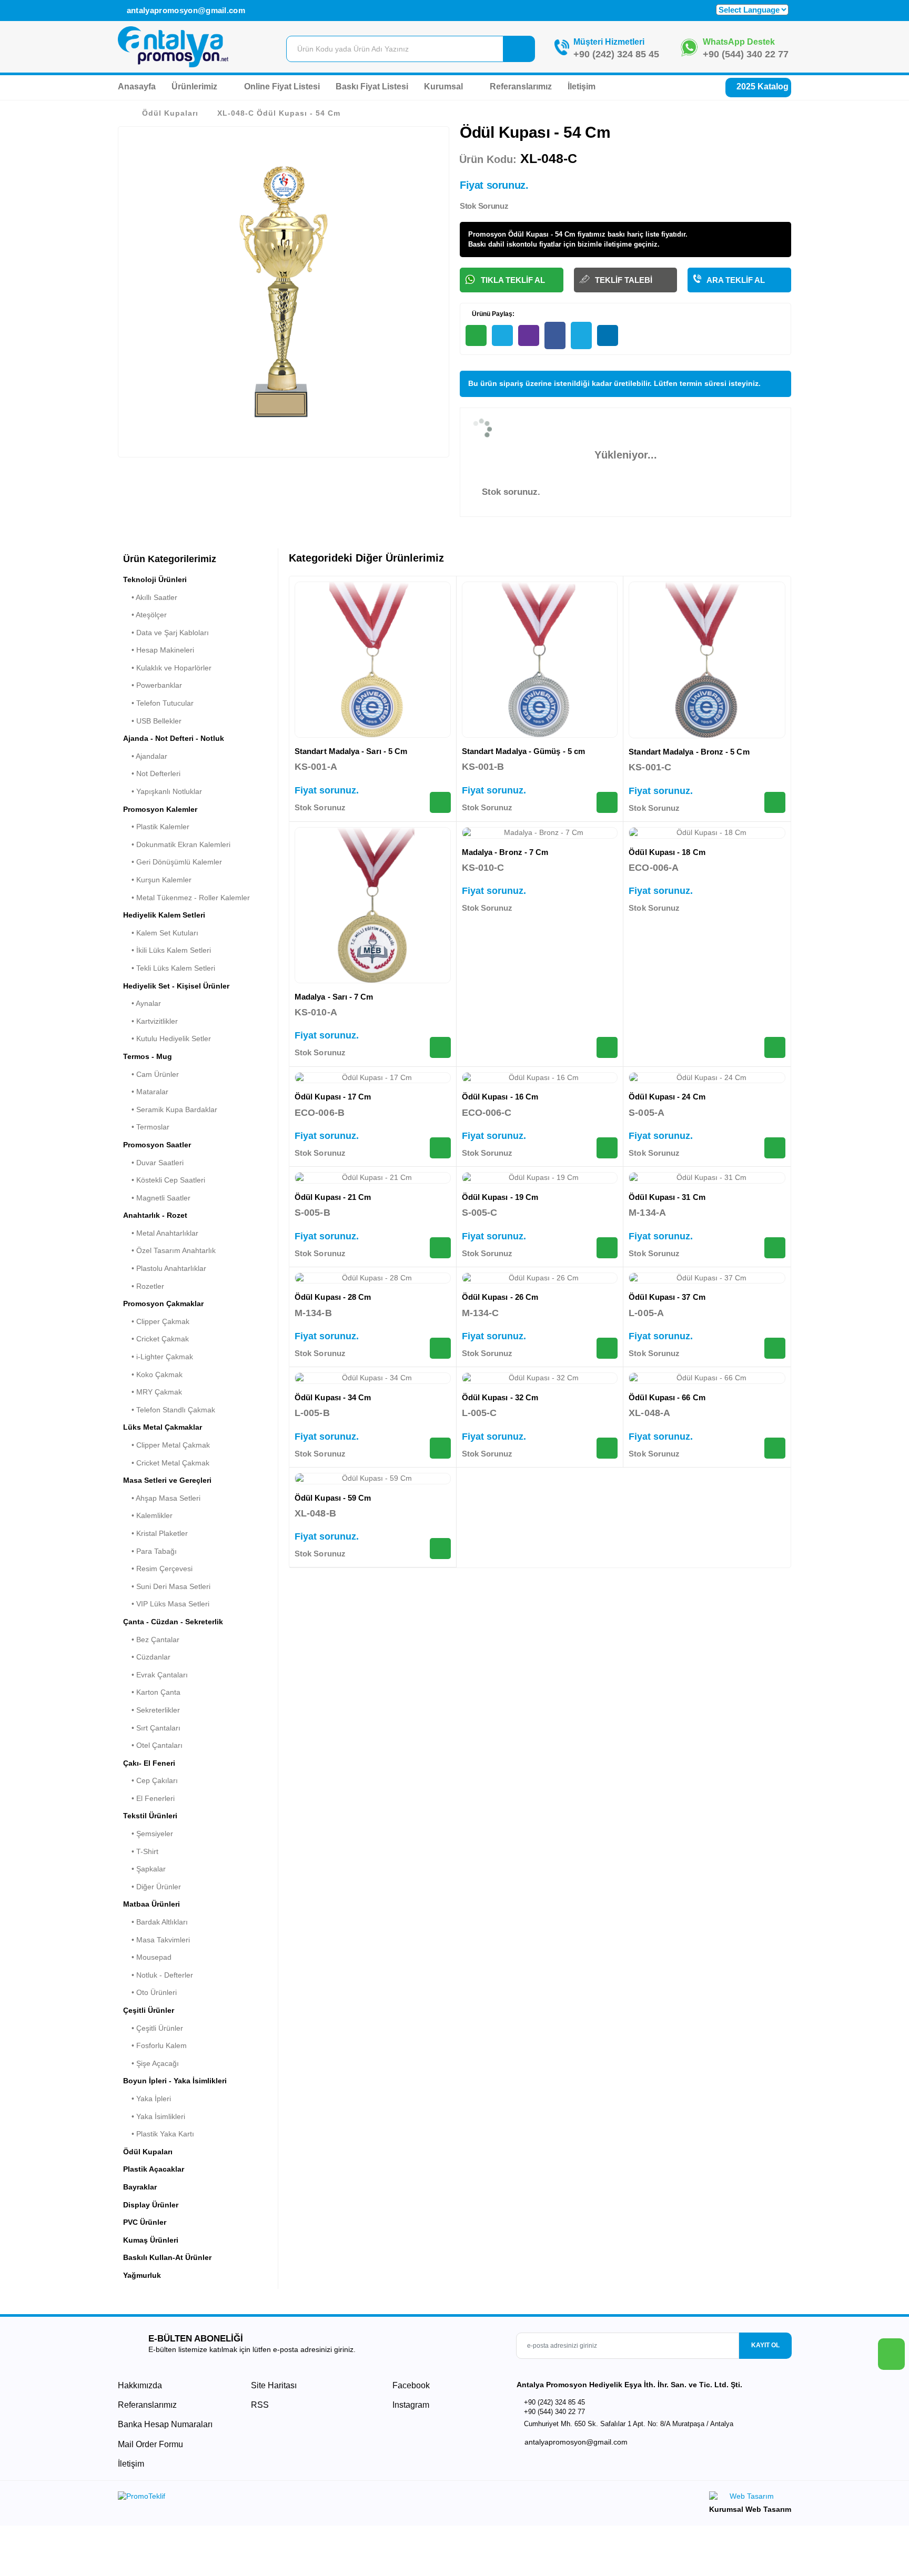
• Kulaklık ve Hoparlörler (167, 668)
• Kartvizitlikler (150, 1021)
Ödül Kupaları (170, 113)
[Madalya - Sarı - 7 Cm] (373, 905)
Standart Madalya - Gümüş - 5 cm (523, 751)
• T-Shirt (141, 1851)
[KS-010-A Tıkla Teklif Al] (440, 1047)
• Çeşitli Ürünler (153, 2028)
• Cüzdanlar (147, 1657)
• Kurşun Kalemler (157, 880)
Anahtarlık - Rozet (155, 1215)
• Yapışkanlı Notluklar (163, 791)
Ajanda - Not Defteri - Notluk (174, 738)
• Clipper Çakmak (156, 1321)
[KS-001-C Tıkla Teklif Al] (775, 802)
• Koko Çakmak (153, 1374)
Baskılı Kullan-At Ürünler (167, 2257)
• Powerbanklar (153, 685)
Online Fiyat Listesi (282, 86)
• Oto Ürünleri (150, 1992)
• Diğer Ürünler (152, 1887)
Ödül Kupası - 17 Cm (333, 1097)
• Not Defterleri (152, 773)
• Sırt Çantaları (152, 1728)
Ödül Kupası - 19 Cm (500, 1197)
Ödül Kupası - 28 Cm (333, 1297)
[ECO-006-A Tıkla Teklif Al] (775, 1047)
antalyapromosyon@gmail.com (185, 10)
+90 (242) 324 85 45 (616, 54)
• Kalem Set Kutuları (161, 933)
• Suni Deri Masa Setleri (167, 1586)
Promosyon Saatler (157, 1145)
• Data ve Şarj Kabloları (166, 633)
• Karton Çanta (152, 1692)
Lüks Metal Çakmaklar (163, 1427)
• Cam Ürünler (151, 1074)
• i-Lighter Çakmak (158, 1357)
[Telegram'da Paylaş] (502, 335)
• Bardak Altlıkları (155, 1922)
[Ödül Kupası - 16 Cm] (540, 1078)
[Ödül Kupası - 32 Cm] (540, 1378)
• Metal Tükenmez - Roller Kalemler (186, 898)
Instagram (410, 2405)
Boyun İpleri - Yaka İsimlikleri (175, 2081)
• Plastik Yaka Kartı (159, 2134)
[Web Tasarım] (750, 2498)
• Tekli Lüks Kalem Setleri (169, 968)
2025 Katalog (761, 86)
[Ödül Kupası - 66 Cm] (707, 1378)
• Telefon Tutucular (158, 703)
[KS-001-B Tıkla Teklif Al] (607, 802)
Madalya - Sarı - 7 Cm (334, 997)
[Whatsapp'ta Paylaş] (476, 335)
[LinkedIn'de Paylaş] (608, 335)
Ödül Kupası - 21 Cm (333, 1197)
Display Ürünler (151, 2205)
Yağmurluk (142, 2275)
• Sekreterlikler (151, 1710)
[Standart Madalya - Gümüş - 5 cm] (540, 660)
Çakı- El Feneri (149, 1763)
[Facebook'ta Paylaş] (555, 335)
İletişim (582, 86)
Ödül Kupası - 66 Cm (667, 1397)
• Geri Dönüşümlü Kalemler (173, 862)
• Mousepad (147, 1957)
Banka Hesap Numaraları (165, 2424)
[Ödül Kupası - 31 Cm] (707, 1178)
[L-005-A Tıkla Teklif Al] (775, 1348)
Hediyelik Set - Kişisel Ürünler (176, 986)
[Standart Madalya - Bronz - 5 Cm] (707, 660)
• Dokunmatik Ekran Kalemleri (177, 844)
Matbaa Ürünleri (151, 1904)
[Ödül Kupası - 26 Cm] (540, 1278)
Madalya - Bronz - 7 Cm (505, 852)
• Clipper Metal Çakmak (166, 1445)
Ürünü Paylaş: (492, 314)
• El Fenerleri (149, 1798)
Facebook (410, 2385)
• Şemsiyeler (148, 1834)
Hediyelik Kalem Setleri (164, 915)
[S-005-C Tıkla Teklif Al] (607, 1248)
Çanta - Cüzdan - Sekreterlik (173, 1622)
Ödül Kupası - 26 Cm (500, 1297)
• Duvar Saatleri (153, 1163)
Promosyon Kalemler (160, 809)
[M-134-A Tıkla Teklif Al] (775, 1248)
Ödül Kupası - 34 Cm (333, 1397)
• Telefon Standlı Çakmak (169, 1410)
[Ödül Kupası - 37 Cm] (707, 1278)
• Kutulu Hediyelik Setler (167, 1038)
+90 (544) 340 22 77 (746, 54)
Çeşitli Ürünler (149, 2010)
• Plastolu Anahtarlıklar (165, 1268)
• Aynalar (142, 1003)
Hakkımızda (140, 2385)
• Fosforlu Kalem (155, 2045)
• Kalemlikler (148, 1515)
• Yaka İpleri (147, 2099)
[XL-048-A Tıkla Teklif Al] (775, 1448)
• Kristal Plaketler (155, 1533)
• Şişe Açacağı (151, 2063)
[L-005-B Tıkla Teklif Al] (440, 1448)
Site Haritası (274, 2385)
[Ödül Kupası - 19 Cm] (540, 1178)
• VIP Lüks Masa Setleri (166, 1604)
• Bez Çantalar (151, 1640)
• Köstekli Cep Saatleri (164, 1180)
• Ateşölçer (145, 615)
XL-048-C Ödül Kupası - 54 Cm (279, 113)
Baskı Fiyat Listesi (372, 86)
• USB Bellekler (152, 721)
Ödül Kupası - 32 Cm (500, 1397)
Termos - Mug (148, 1056)
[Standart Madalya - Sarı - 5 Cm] (373, 660)
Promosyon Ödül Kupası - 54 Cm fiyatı (531, 234)
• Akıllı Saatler (150, 597)
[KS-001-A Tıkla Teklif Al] (440, 802)
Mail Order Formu (150, 2444)
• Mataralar (146, 1092)
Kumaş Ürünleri (151, 2240)
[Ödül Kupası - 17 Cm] (373, 1078)
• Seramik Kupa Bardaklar (170, 1109)
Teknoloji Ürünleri (155, 579)
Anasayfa (137, 86)
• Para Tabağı (150, 1551)
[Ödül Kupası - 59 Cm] (373, 1479)
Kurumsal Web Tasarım (750, 2509)
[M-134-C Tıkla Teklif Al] (607, 1348)
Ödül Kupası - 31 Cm (667, 1197)
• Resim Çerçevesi (158, 1569)
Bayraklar (140, 2187)
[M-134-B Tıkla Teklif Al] (440, 1348)
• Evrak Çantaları (155, 1675)
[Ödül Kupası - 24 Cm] (707, 1078)
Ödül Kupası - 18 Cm (667, 852)
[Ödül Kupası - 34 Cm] (373, 1378)
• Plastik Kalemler (156, 827)
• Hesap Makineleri (159, 650)
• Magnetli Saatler (157, 1198)
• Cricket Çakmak (156, 1339)
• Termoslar (146, 1127)
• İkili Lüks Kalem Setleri (167, 950)
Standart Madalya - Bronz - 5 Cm (689, 752)
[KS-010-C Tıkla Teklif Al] (607, 1047)
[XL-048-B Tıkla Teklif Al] (440, 1549)
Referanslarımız (521, 86)
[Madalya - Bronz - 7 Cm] (540, 833)
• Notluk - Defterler (158, 1975)
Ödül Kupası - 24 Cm (667, 1097)
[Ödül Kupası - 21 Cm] (373, 1178)
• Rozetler (144, 1286)
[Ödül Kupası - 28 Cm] (373, 1278)
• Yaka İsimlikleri (154, 2116)
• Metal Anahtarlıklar (161, 1233)
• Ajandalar (145, 756)
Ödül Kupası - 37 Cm (667, 1297)
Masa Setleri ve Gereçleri (167, 1480)
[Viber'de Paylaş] (529, 335)
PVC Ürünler (145, 2222)
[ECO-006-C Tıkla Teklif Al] (607, 1148)
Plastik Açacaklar (154, 2169)
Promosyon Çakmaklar (163, 1304)
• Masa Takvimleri (156, 1940)
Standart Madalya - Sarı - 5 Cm (351, 751)
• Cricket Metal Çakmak (166, 1463)
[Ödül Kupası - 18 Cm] (707, 833)
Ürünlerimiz (195, 86)
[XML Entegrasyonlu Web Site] (284, 2498)
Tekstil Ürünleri (150, 1816)
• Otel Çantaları (153, 1745)
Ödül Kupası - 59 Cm (333, 1498)
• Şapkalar (144, 1869)
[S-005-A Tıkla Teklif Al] (775, 1148)
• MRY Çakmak (153, 1392)
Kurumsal (445, 86)
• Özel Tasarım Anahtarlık (169, 1250)
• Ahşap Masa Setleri (162, 1498)
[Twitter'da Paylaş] (581, 335)
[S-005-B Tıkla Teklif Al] (440, 1248)
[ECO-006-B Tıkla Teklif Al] (440, 1148)
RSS (260, 2405)
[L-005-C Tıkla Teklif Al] (607, 1448)
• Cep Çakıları (150, 1780)
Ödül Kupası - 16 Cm (500, 1097)
